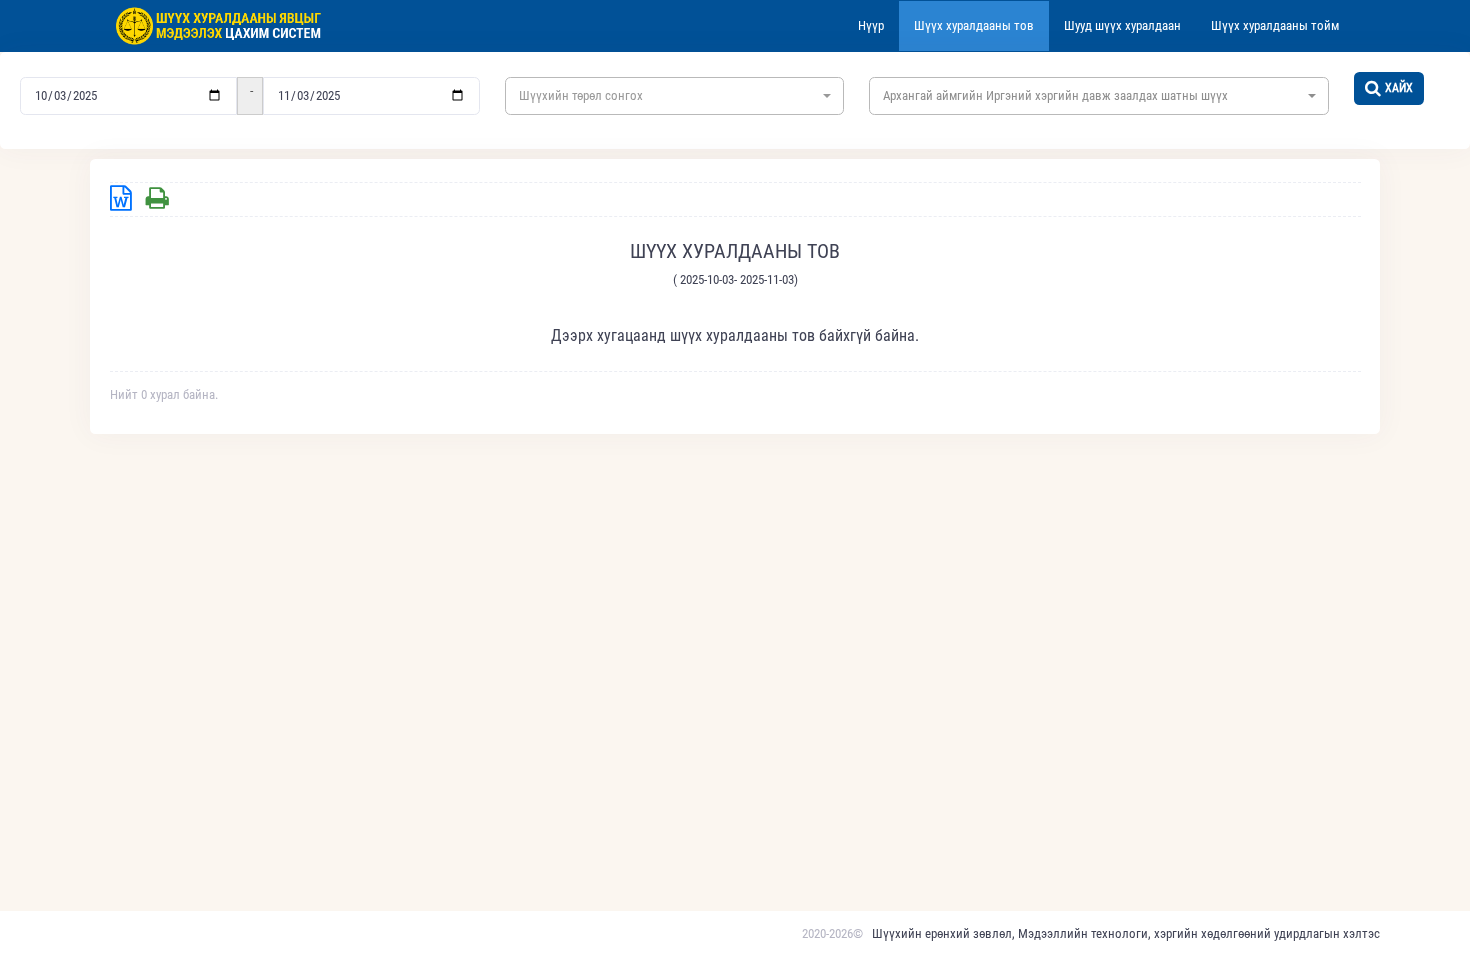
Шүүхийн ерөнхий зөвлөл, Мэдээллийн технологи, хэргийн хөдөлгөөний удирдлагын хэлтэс (1126, 933)
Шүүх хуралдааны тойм (1275, 25)
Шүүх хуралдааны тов (974, 25)
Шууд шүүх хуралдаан (1122, 25)
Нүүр (871, 25)
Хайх (1399, 88)
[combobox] (674, 96)
